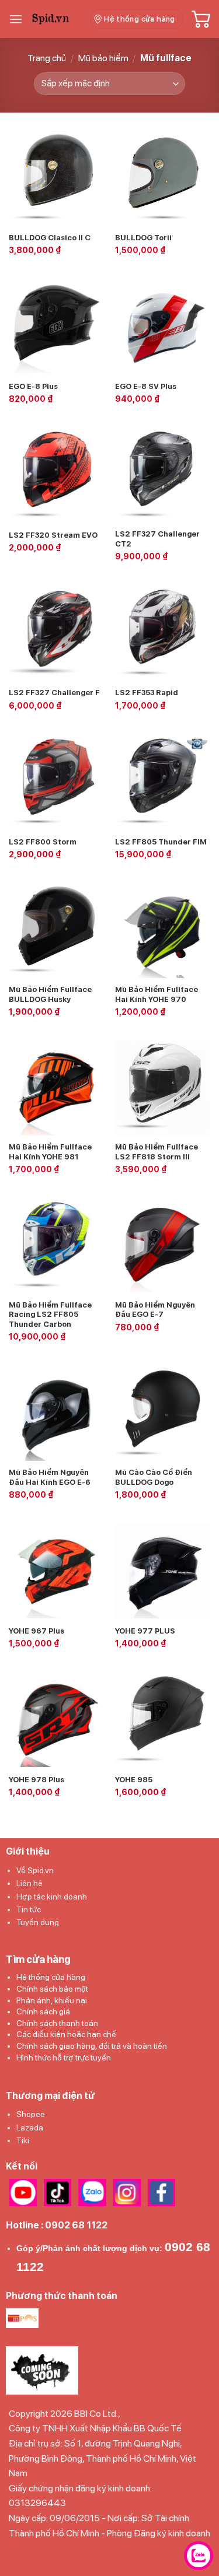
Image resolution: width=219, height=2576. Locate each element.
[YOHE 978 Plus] (56, 1720)
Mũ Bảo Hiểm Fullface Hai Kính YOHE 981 (50, 1152)
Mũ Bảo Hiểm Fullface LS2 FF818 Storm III (157, 1152)
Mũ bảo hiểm (103, 58)
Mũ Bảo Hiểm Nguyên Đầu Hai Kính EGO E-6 (50, 1477)
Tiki (23, 2140)
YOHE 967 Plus (36, 1631)
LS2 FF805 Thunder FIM (161, 842)
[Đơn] (16, 19)
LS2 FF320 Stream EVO (53, 535)
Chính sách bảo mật (52, 1989)
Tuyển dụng (38, 1922)
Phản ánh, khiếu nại (52, 2000)
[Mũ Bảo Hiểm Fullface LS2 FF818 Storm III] (163, 1088)
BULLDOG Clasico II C (50, 238)
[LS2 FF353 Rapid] (163, 633)
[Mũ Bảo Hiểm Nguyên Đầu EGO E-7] (163, 1245)
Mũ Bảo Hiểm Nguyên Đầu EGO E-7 (155, 1310)
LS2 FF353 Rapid (147, 693)
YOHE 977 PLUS (145, 1631)
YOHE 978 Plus (36, 1780)
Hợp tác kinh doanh (52, 1897)
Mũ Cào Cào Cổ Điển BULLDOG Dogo (154, 1477)
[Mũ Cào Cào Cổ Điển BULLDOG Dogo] (163, 1413)
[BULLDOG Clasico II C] (56, 178)
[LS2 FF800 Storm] (56, 782)
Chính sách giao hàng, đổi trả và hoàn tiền (92, 2046)
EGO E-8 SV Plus (146, 386)
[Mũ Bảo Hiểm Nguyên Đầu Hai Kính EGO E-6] (56, 1413)
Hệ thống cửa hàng (51, 1977)
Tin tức (29, 1909)
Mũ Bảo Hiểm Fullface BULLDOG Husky (50, 994)
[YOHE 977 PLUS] (163, 1571)
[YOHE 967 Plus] (56, 1571)
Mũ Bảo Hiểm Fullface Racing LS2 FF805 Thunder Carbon (50, 1315)
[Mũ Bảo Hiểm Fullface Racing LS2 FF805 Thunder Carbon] (56, 1245)
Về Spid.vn (35, 1870)
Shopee (31, 2114)
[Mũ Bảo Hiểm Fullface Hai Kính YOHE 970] (163, 930)
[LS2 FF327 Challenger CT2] (163, 475)
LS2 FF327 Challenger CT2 (157, 539)
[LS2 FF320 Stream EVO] (56, 475)
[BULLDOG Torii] (163, 178)
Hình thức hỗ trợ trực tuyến (64, 2058)
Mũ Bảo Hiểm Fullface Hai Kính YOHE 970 (157, 994)
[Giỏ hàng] (201, 19)
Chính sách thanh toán (57, 2023)
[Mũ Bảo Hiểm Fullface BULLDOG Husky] (56, 930)
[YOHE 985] (163, 1720)
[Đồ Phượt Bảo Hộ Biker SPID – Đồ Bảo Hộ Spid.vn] (56, 19)
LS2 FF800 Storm (43, 842)
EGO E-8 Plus (33, 386)
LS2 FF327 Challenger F (54, 693)
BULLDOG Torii (143, 238)
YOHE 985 (134, 1780)
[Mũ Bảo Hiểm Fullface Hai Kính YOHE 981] (56, 1088)
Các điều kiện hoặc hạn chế (66, 2034)
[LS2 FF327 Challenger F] (56, 633)
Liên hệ (29, 1883)
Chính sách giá (43, 2011)
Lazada (30, 2128)
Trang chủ (47, 58)
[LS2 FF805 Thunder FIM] (163, 782)
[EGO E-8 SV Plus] (163, 326)
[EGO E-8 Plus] (56, 326)
